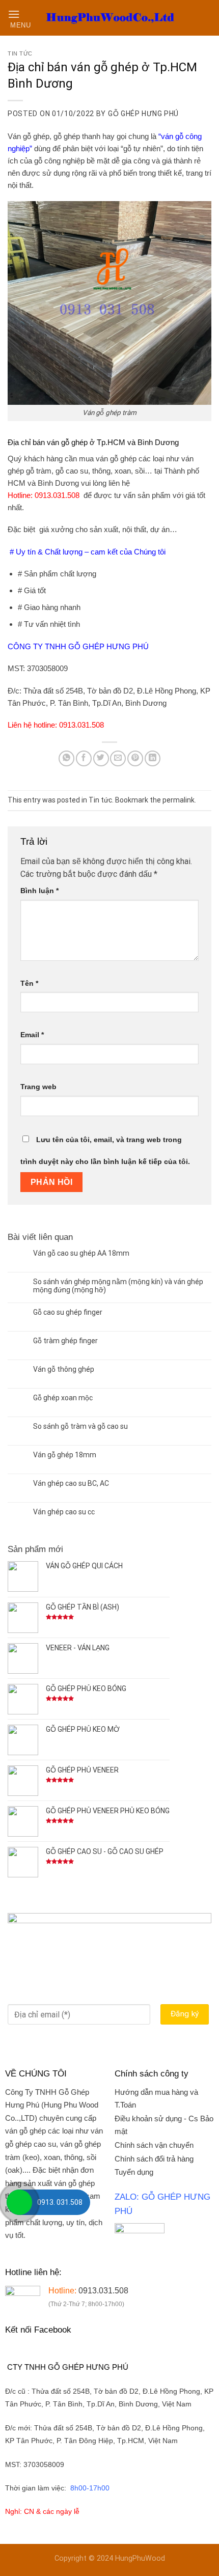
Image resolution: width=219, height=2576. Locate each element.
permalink (179, 800)
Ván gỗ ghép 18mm (65, 1455)
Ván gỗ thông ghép (64, 1369)
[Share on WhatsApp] (66, 758)
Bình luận (39, 891)
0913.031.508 (56, 495)
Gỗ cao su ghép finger (68, 1312)
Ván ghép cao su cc (64, 1512)
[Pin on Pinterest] (135, 758)
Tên (29, 983)
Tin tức (20, 53)
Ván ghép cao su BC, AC (71, 1483)
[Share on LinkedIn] (153, 758)
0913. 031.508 (60, 2202)
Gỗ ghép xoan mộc (63, 1398)
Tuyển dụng (134, 2172)
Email (32, 1035)
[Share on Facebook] (84, 758)
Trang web (38, 1087)
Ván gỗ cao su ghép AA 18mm (81, 1253)
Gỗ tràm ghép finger (65, 1341)
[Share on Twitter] (101, 758)
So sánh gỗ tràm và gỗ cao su (80, 1426)
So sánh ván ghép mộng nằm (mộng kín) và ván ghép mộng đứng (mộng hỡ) (118, 1286)
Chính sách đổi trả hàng (154, 2159)
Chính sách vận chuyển (154, 2145)
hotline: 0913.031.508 (69, 725)
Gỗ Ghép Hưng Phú (143, 114)
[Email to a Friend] (118, 758)
